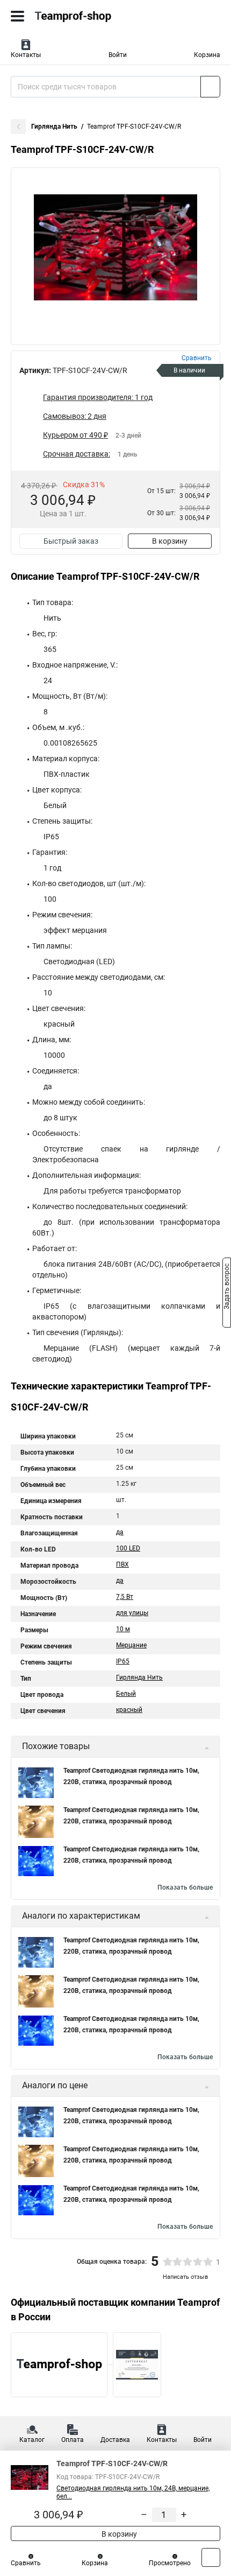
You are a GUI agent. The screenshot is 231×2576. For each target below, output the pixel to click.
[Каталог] (17, 16)
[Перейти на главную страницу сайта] (81, 16)
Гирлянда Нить (54, 127)
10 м (123, 1629)
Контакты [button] (26, 55)
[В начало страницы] (211, 2557)
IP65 (123, 1661)
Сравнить (26, 2563)
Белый (126, 1694)
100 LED (128, 1548)
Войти (118, 55)
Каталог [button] (32, 2440)
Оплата (73, 2440)
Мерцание (131, 1645)
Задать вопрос (227, 1287)
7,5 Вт (125, 1597)
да (120, 1532)
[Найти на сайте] (210, 87)
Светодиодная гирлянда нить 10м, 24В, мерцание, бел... (133, 2492)
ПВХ (122, 1564)
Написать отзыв (185, 2277)
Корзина (207, 55)
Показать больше (185, 1887)
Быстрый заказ (71, 541)
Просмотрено (170, 2563)
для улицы (132, 1613)
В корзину (170, 541)
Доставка (115, 2440)
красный (129, 1710)
